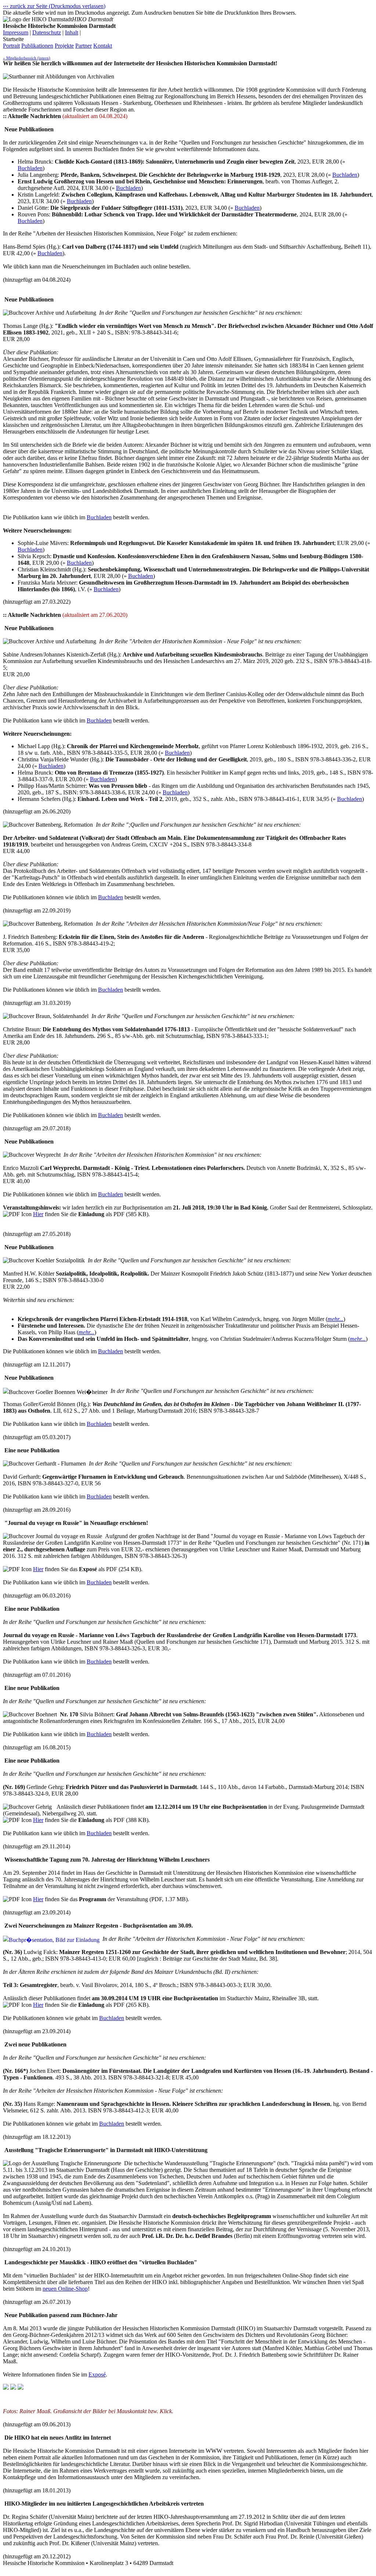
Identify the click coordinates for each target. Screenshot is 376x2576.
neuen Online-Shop (65, 2289)
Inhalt (72, 32)
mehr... (335, 1319)
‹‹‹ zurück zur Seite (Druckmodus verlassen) (54, 6)
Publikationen (37, 46)
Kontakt (103, 46)
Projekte (64, 46)
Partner (84, 46)
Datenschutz (47, 32)
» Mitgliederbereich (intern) (27, 58)
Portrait (11, 46)
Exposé (97, 2374)
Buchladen (30, 168)
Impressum (16, 32)
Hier (38, 1214)
